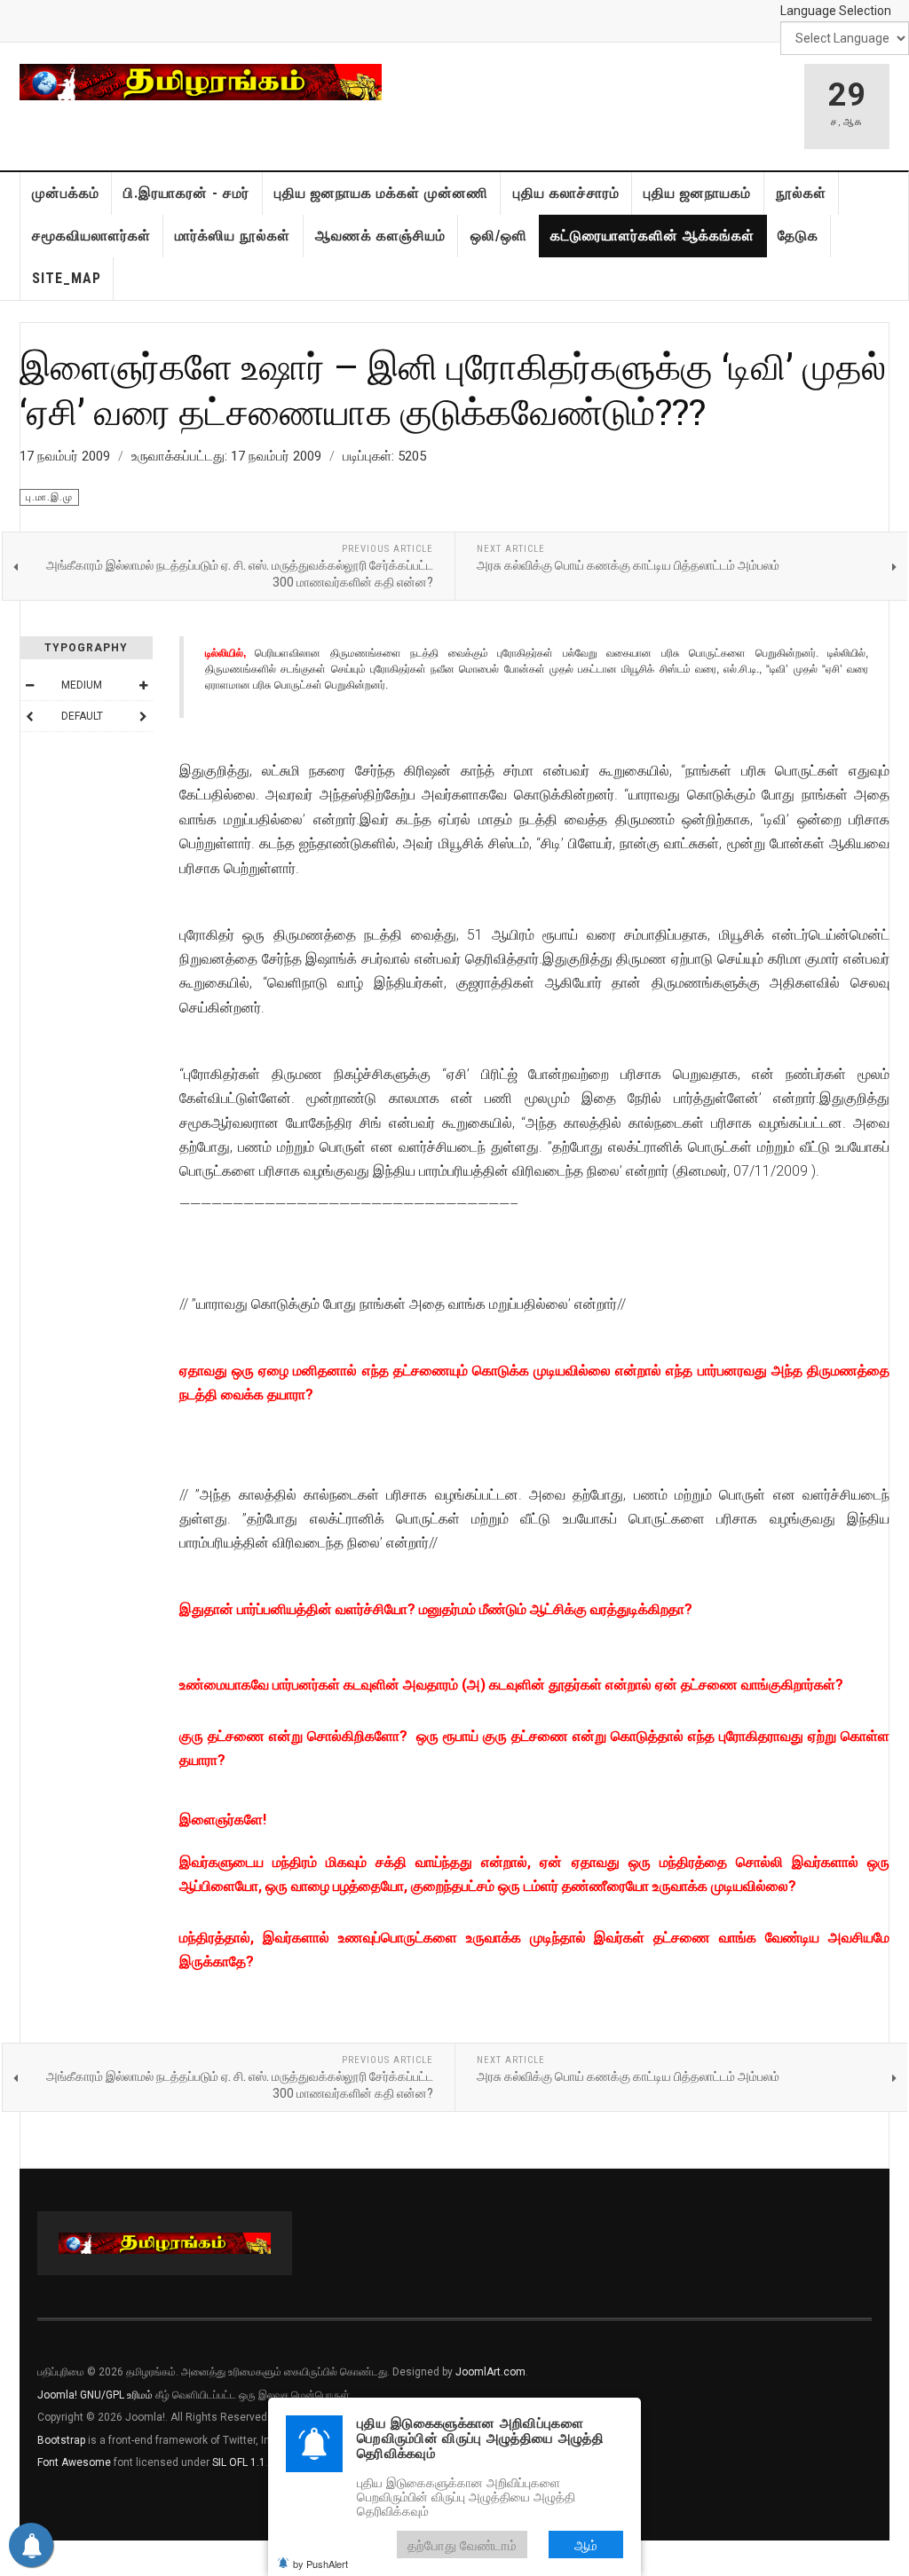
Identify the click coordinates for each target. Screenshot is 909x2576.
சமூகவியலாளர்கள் (91, 236)
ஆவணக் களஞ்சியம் (380, 236)
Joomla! (57, 2395)
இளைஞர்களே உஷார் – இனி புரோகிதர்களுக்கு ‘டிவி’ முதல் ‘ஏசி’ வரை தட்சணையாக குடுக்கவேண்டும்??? (453, 388)
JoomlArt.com (490, 2372)
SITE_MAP (67, 278)
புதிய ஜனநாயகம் (697, 193)
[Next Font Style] (143, 716)
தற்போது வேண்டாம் (462, 2544)
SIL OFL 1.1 (239, 2462)
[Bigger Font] (143, 685)
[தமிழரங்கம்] (201, 82)
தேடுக (798, 236)
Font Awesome (74, 2462)
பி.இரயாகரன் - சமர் (186, 193)
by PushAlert (320, 2564)
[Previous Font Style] (29, 716)
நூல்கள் (801, 193)
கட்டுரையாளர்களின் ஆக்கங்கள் (652, 236)
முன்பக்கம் (66, 193)
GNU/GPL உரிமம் (116, 2395)
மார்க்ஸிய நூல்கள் (233, 236)
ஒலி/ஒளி (499, 236)
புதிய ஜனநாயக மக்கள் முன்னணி (381, 193)
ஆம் (586, 2544)
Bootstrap (61, 2440)
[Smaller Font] (29, 685)
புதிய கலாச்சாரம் (566, 193)
